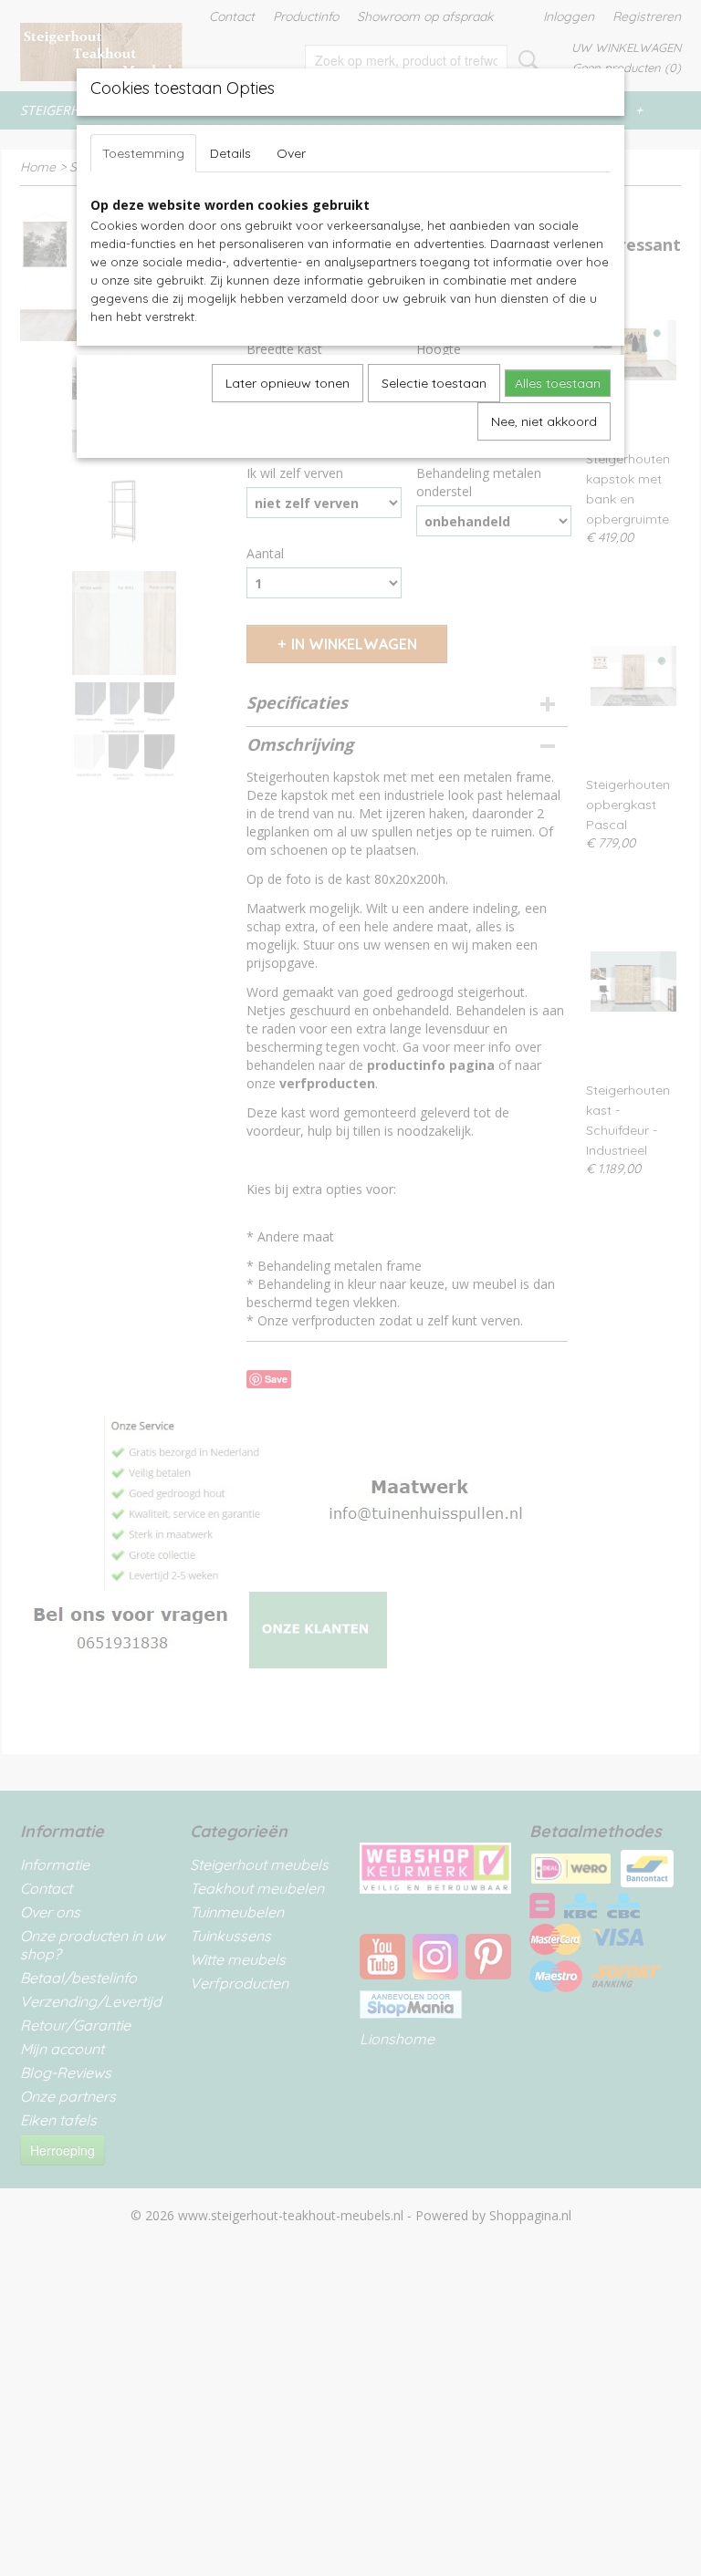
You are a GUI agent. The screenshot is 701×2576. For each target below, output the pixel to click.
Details (230, 153)
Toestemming (143, 153)
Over (291, 153)
